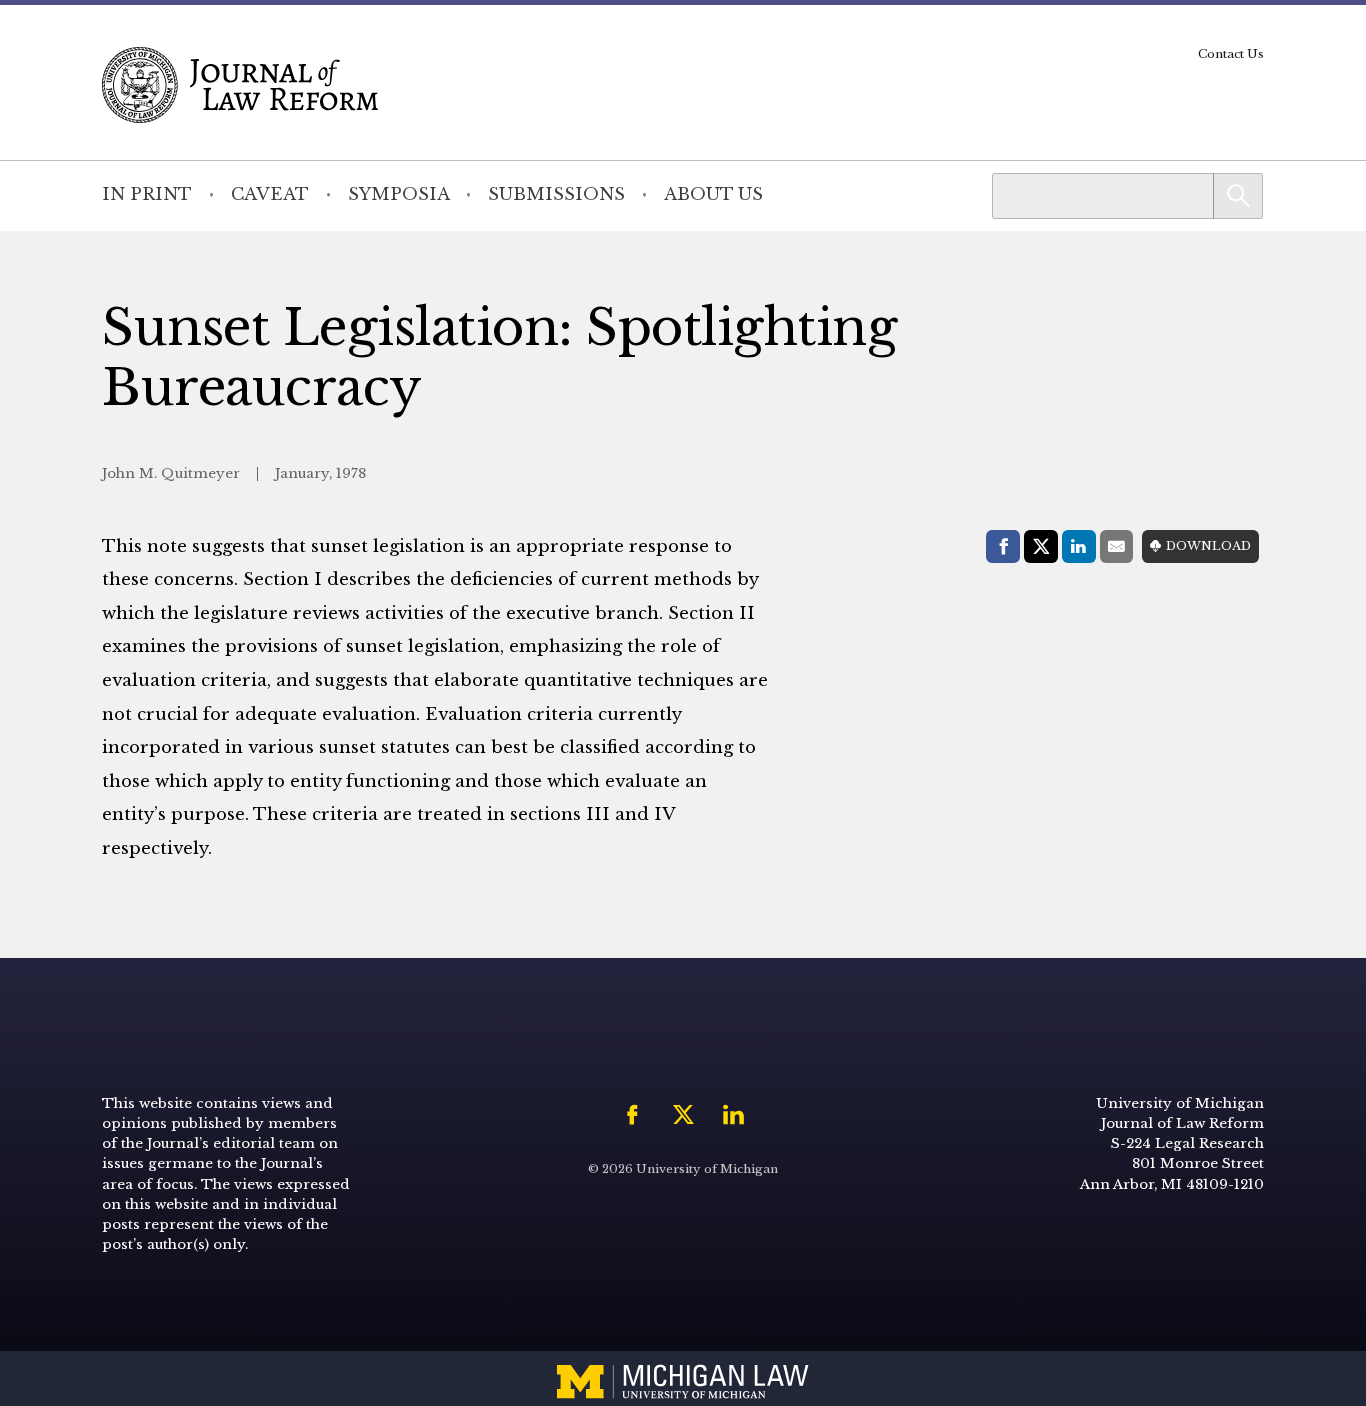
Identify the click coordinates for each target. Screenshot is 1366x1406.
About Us (713, 194)
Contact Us (1231, 54)
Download (1208, 546)
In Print (147, 194)
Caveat (270, 194)
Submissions (556, 194)
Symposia (399, 194)
